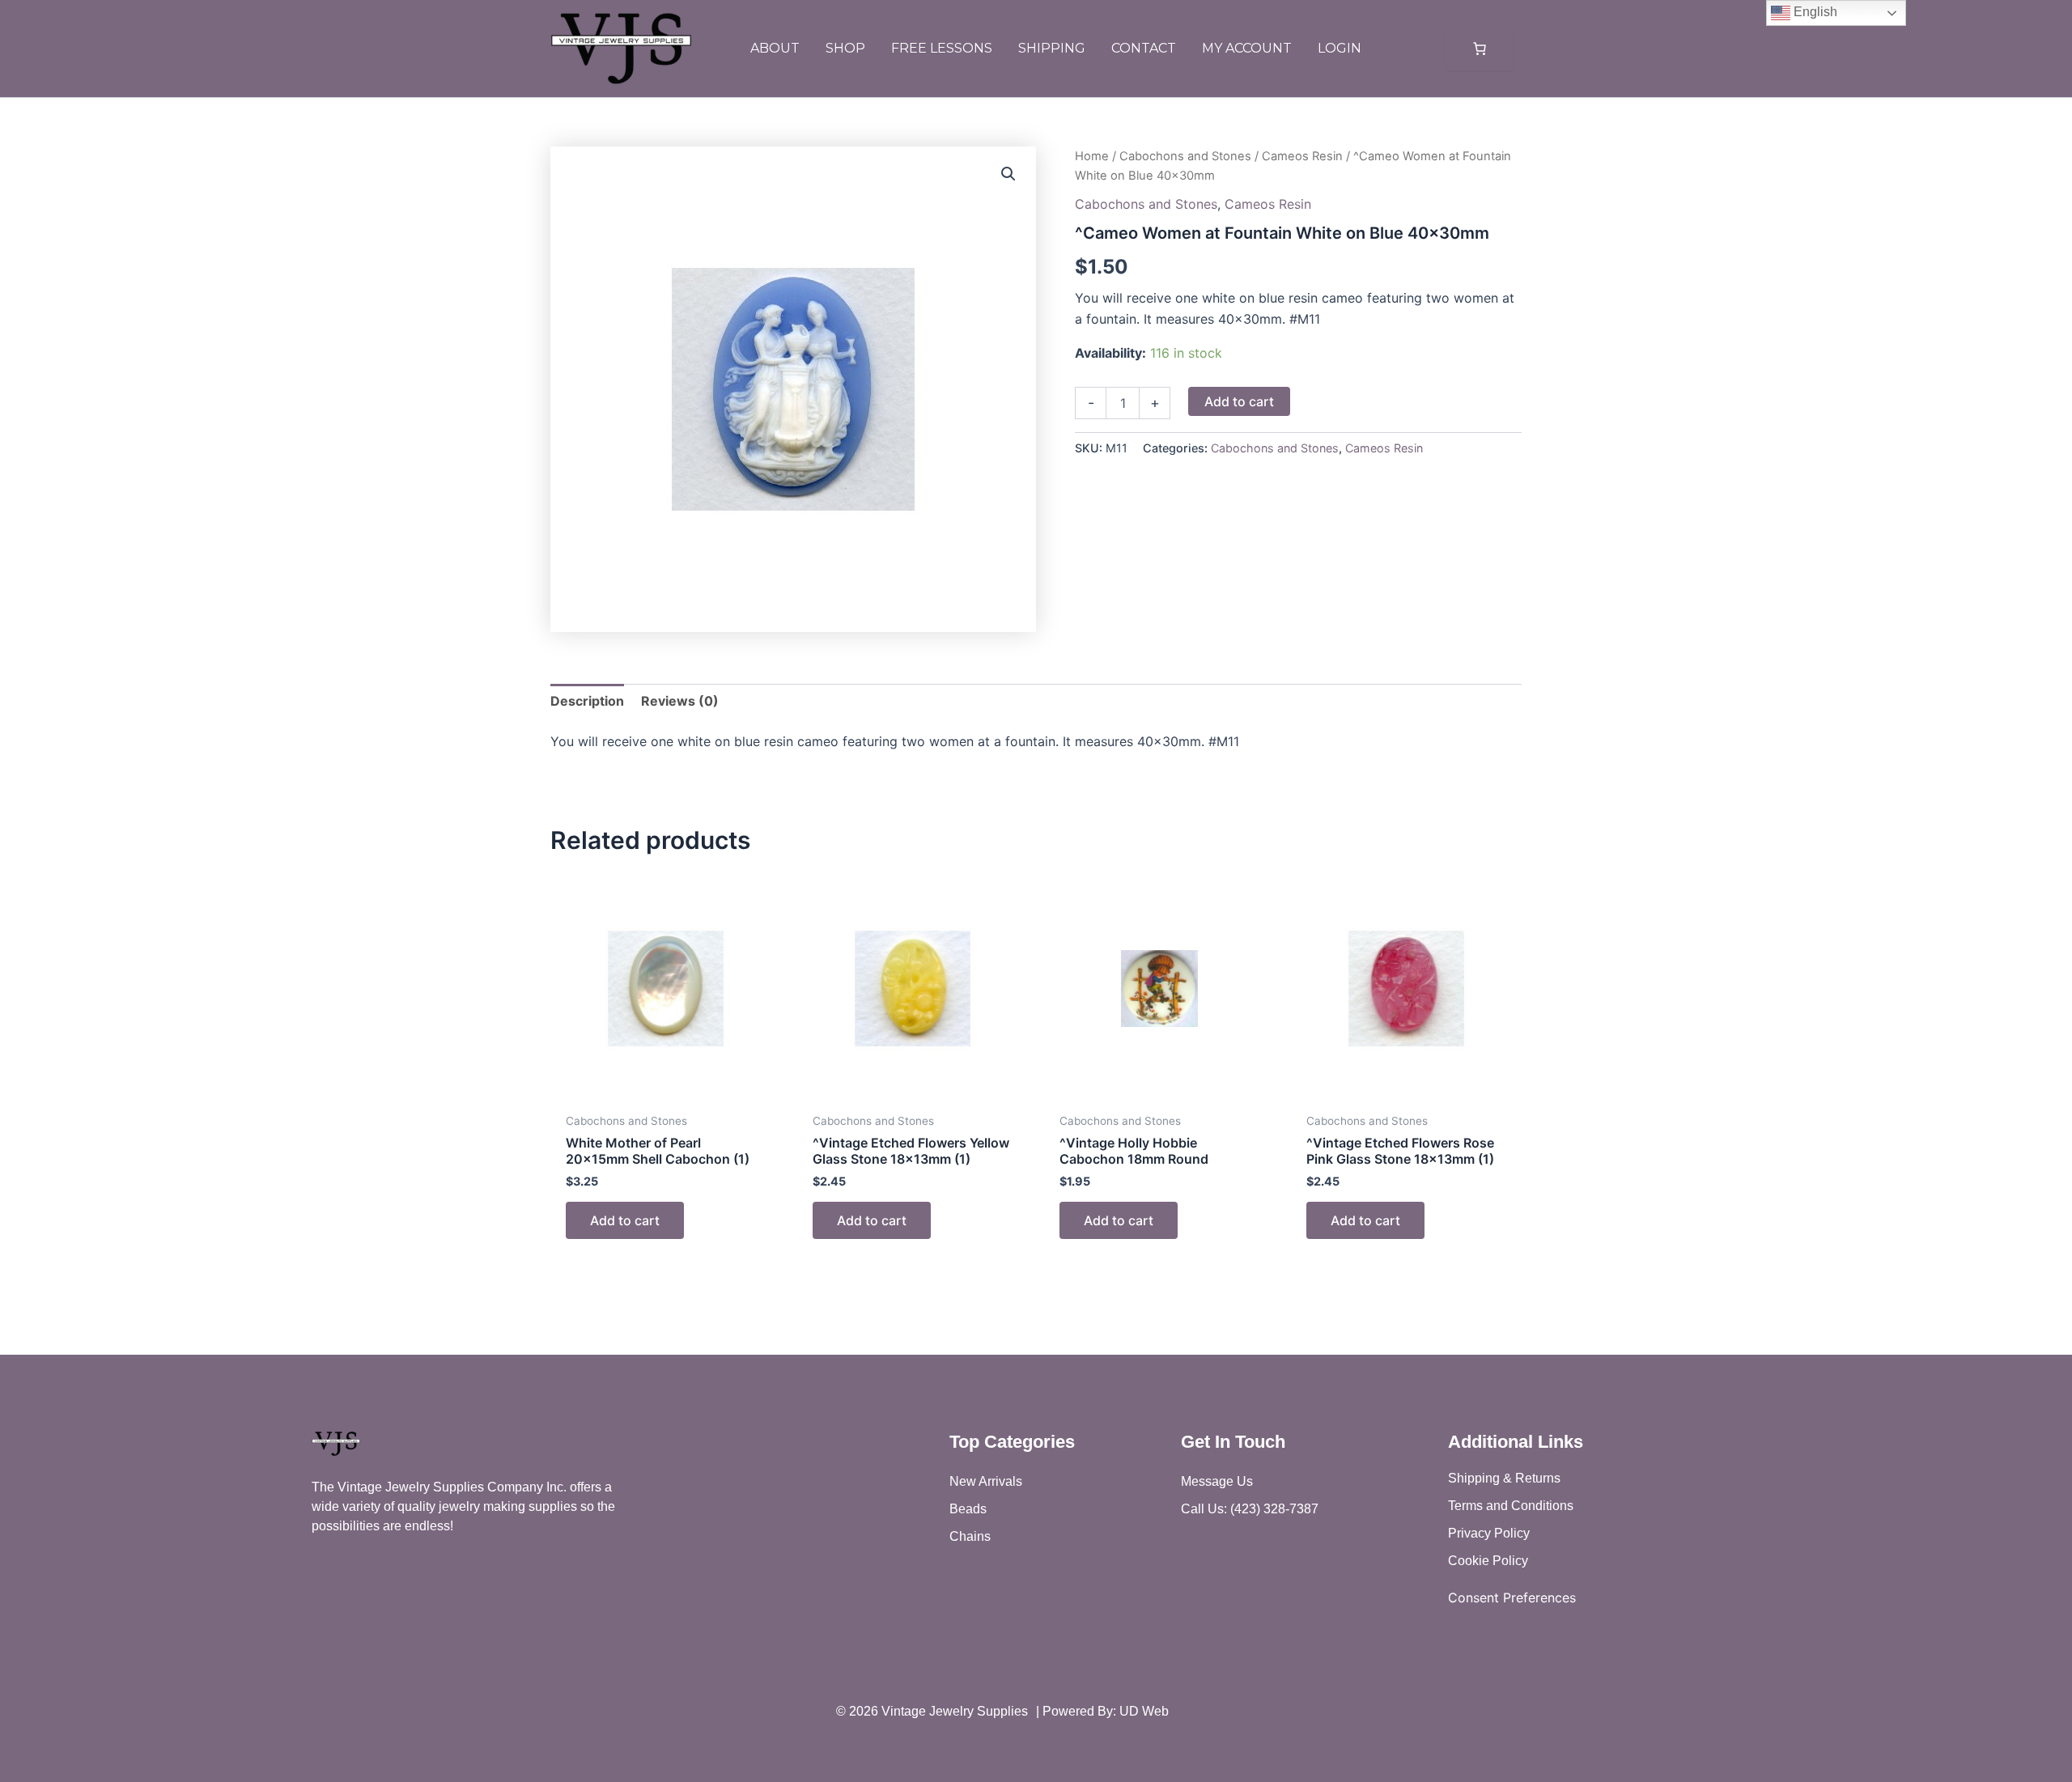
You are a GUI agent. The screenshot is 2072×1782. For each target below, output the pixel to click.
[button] (1008, 174)
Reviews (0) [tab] (680, 701)
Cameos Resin (1302, 156)
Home (1092, 156)
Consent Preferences (1512, 1597)
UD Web (1144, 1711)
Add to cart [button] (625, 1220)
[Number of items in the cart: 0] (1480, 49)
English (1814, 12)
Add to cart (1239, 401)
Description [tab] (587, 701)
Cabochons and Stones (1185, 156)
